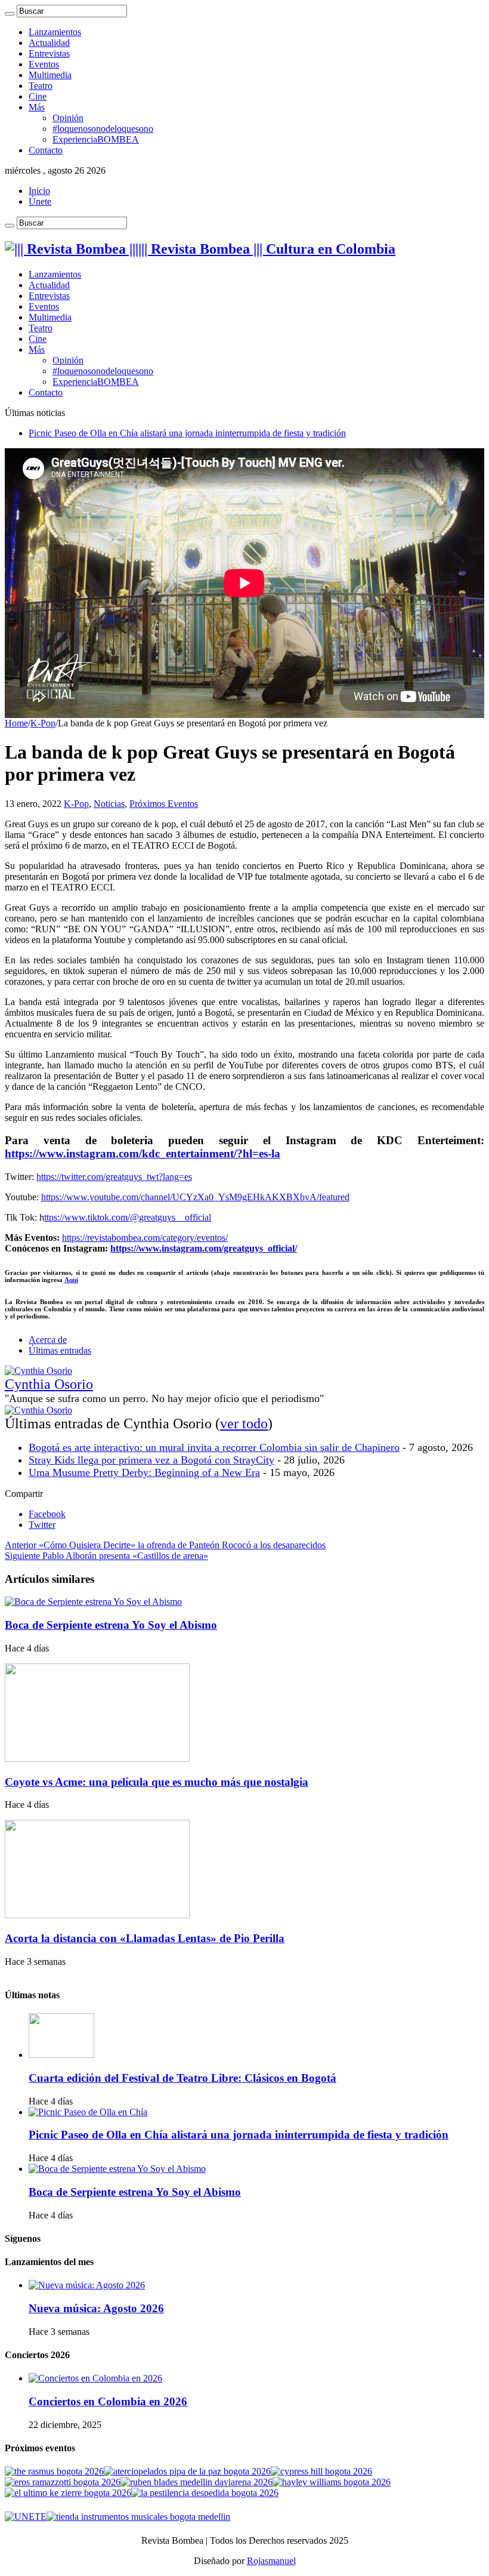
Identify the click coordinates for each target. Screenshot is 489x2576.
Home (16, 723)
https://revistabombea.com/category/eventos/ (145, 1238)
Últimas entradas (60, 1350)
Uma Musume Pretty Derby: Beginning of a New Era (144, 1472)
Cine (38, 96)
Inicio (39, 191)
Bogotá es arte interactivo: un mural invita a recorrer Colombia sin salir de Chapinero (214, 1447)
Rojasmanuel (271, 2561)
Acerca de (48, 1340)
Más (37, 107)
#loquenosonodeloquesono (103, 129)
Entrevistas (49, 53)
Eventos (44, 64)
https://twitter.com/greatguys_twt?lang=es (114, 1177)
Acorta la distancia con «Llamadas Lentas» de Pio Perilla (145, 1938)
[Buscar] (10, 14)
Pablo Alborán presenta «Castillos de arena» (106, 1556)
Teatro (41, 86)
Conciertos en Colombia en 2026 (108, 2401)
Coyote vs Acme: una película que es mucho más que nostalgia (157, 1782)
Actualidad (49, 43)
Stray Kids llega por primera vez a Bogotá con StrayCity (151, 1460)
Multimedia (50, 75)
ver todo (244, 1423)
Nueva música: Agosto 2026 (96, 2308)
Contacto (46, 150)
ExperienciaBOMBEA (96, 139)
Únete (40, 201)
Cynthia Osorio (49, 1384)
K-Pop (43, 723)
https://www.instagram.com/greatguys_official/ (204, 1248)
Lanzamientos (55, 32)
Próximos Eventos (164, 804)
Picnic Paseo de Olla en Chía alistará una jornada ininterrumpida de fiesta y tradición (187, 433)
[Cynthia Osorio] (38, 1371)
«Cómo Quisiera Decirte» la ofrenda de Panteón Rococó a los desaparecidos (165, 1545)
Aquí (71, 1280)
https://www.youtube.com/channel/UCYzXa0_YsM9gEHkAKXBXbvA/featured (195, 1197)
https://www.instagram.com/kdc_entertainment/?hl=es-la (143, 1153)
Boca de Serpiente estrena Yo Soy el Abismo (111, 1625)
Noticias (109, 804)
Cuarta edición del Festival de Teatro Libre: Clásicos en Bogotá (182, 2078)
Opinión (68, 118)
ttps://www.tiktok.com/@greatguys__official (128, 1217)
